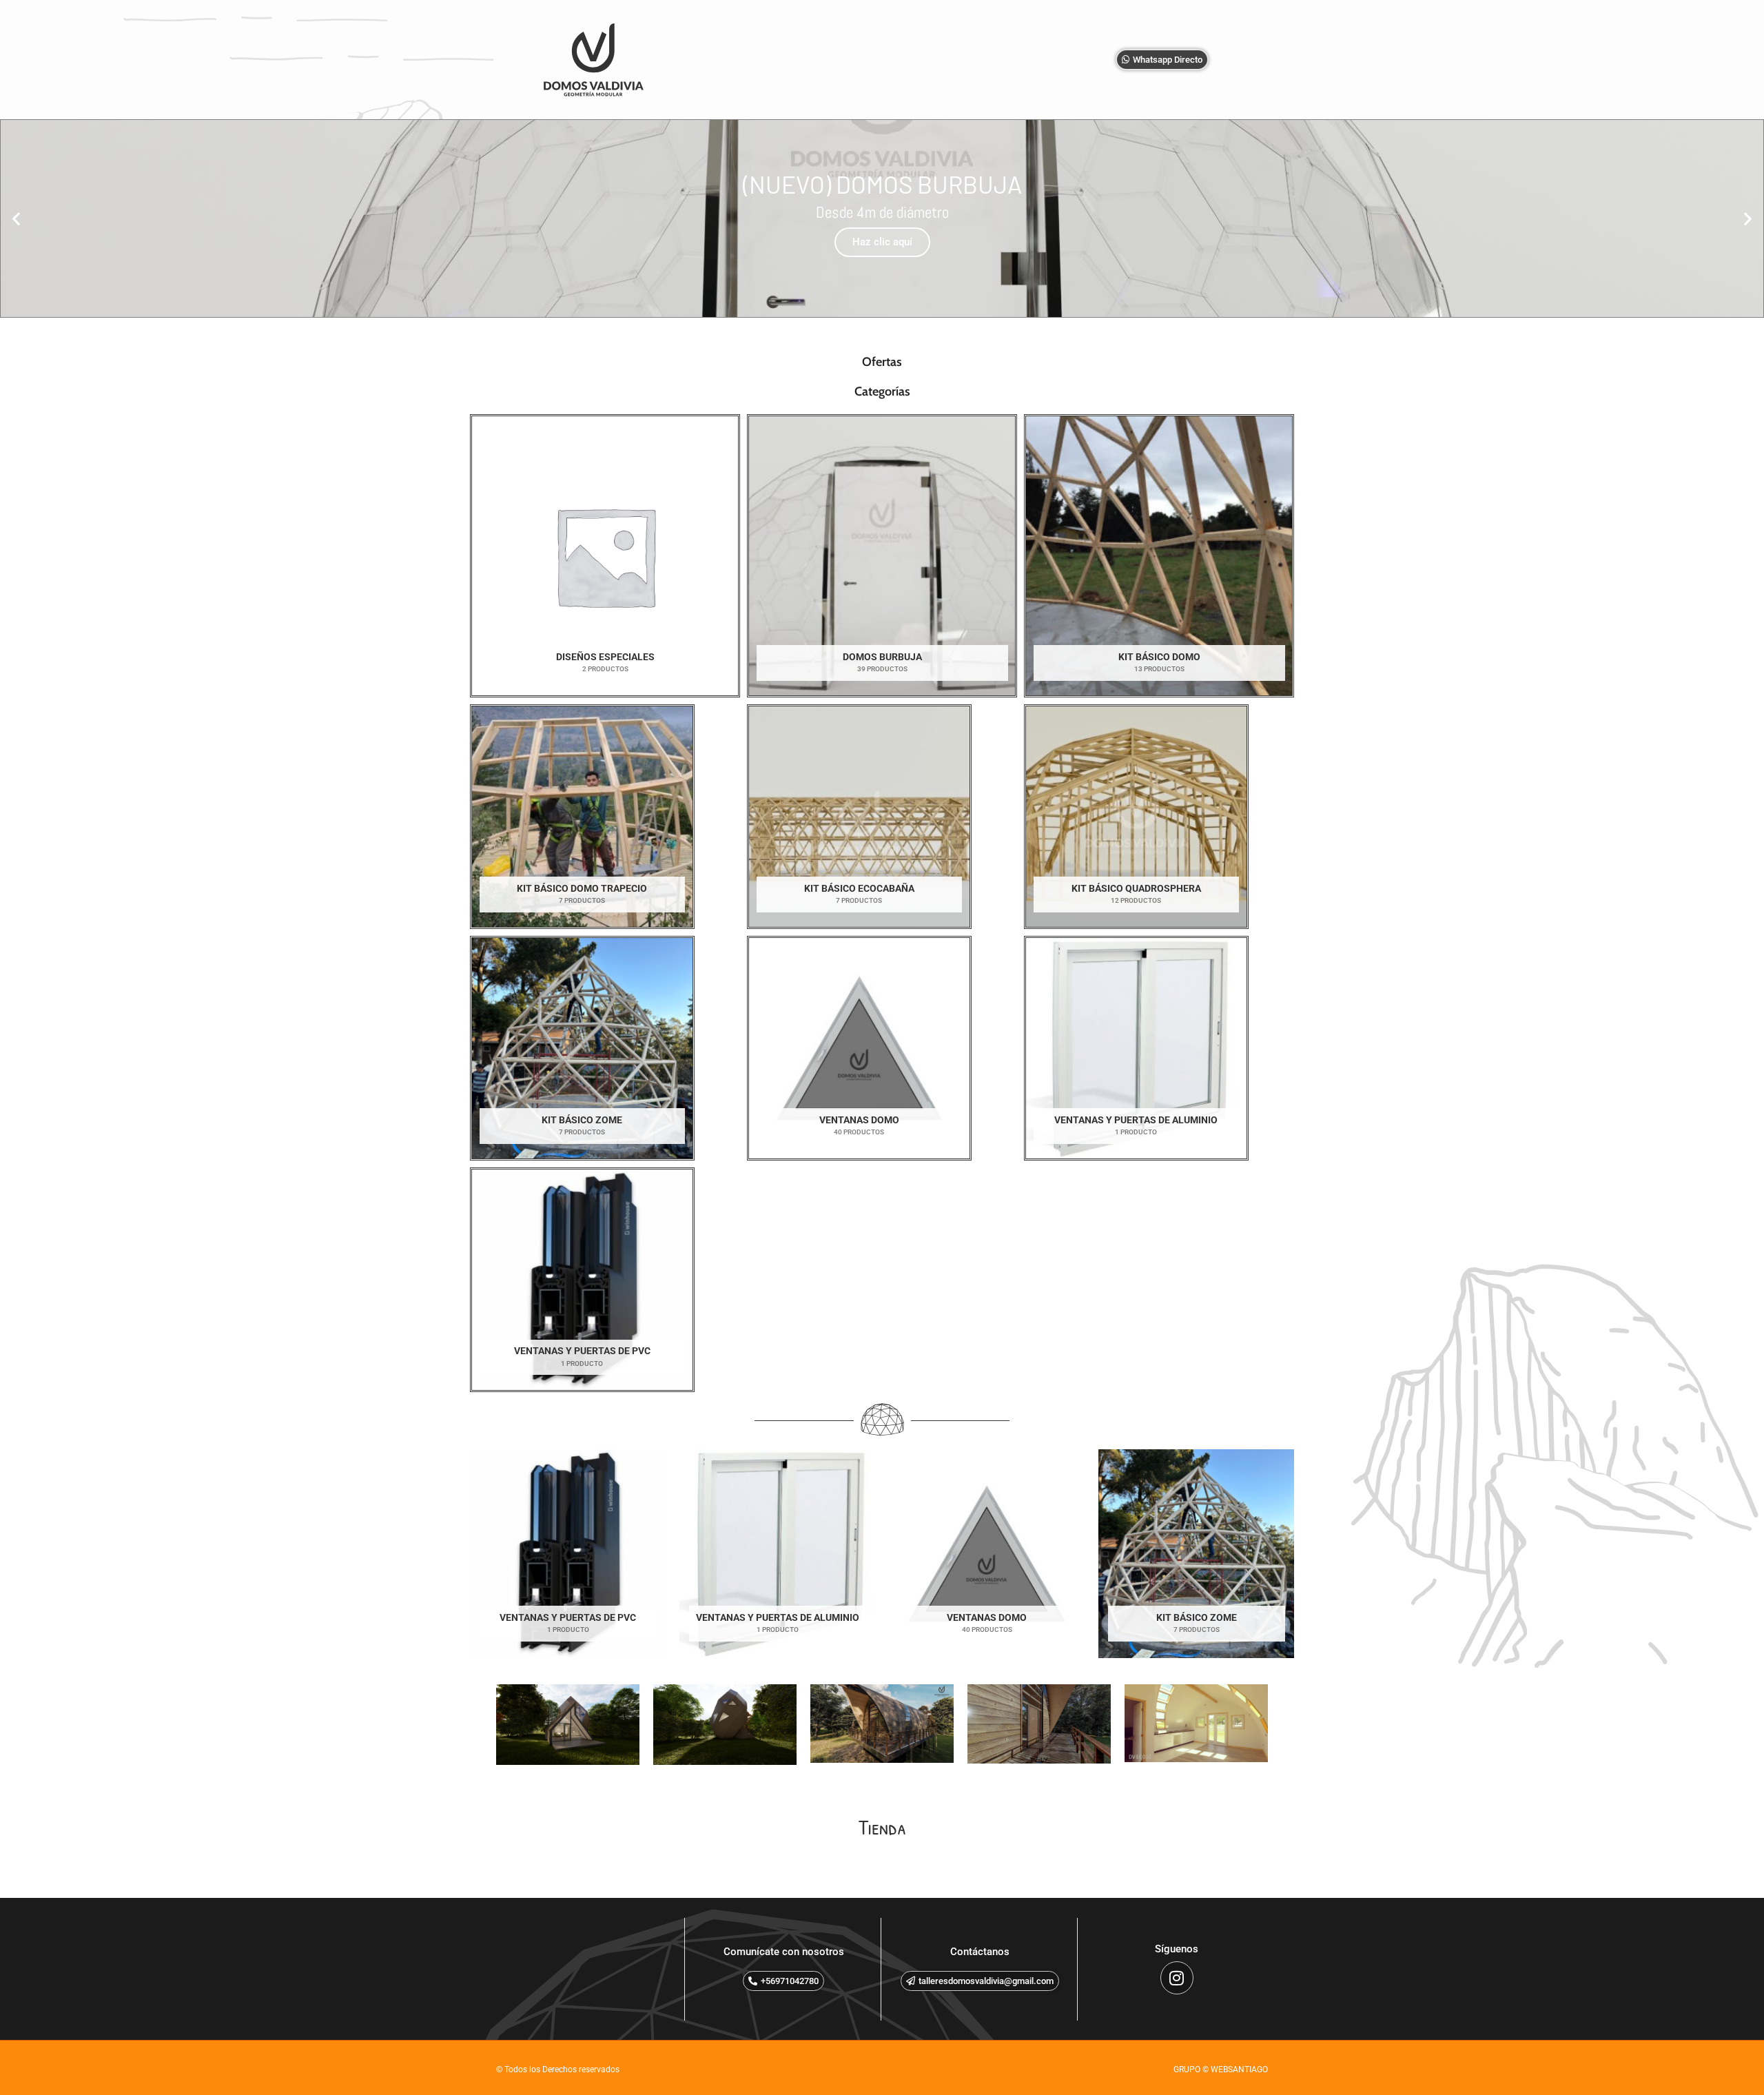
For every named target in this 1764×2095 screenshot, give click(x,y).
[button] (16, 218)
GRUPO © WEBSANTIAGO (1221, 2070)
